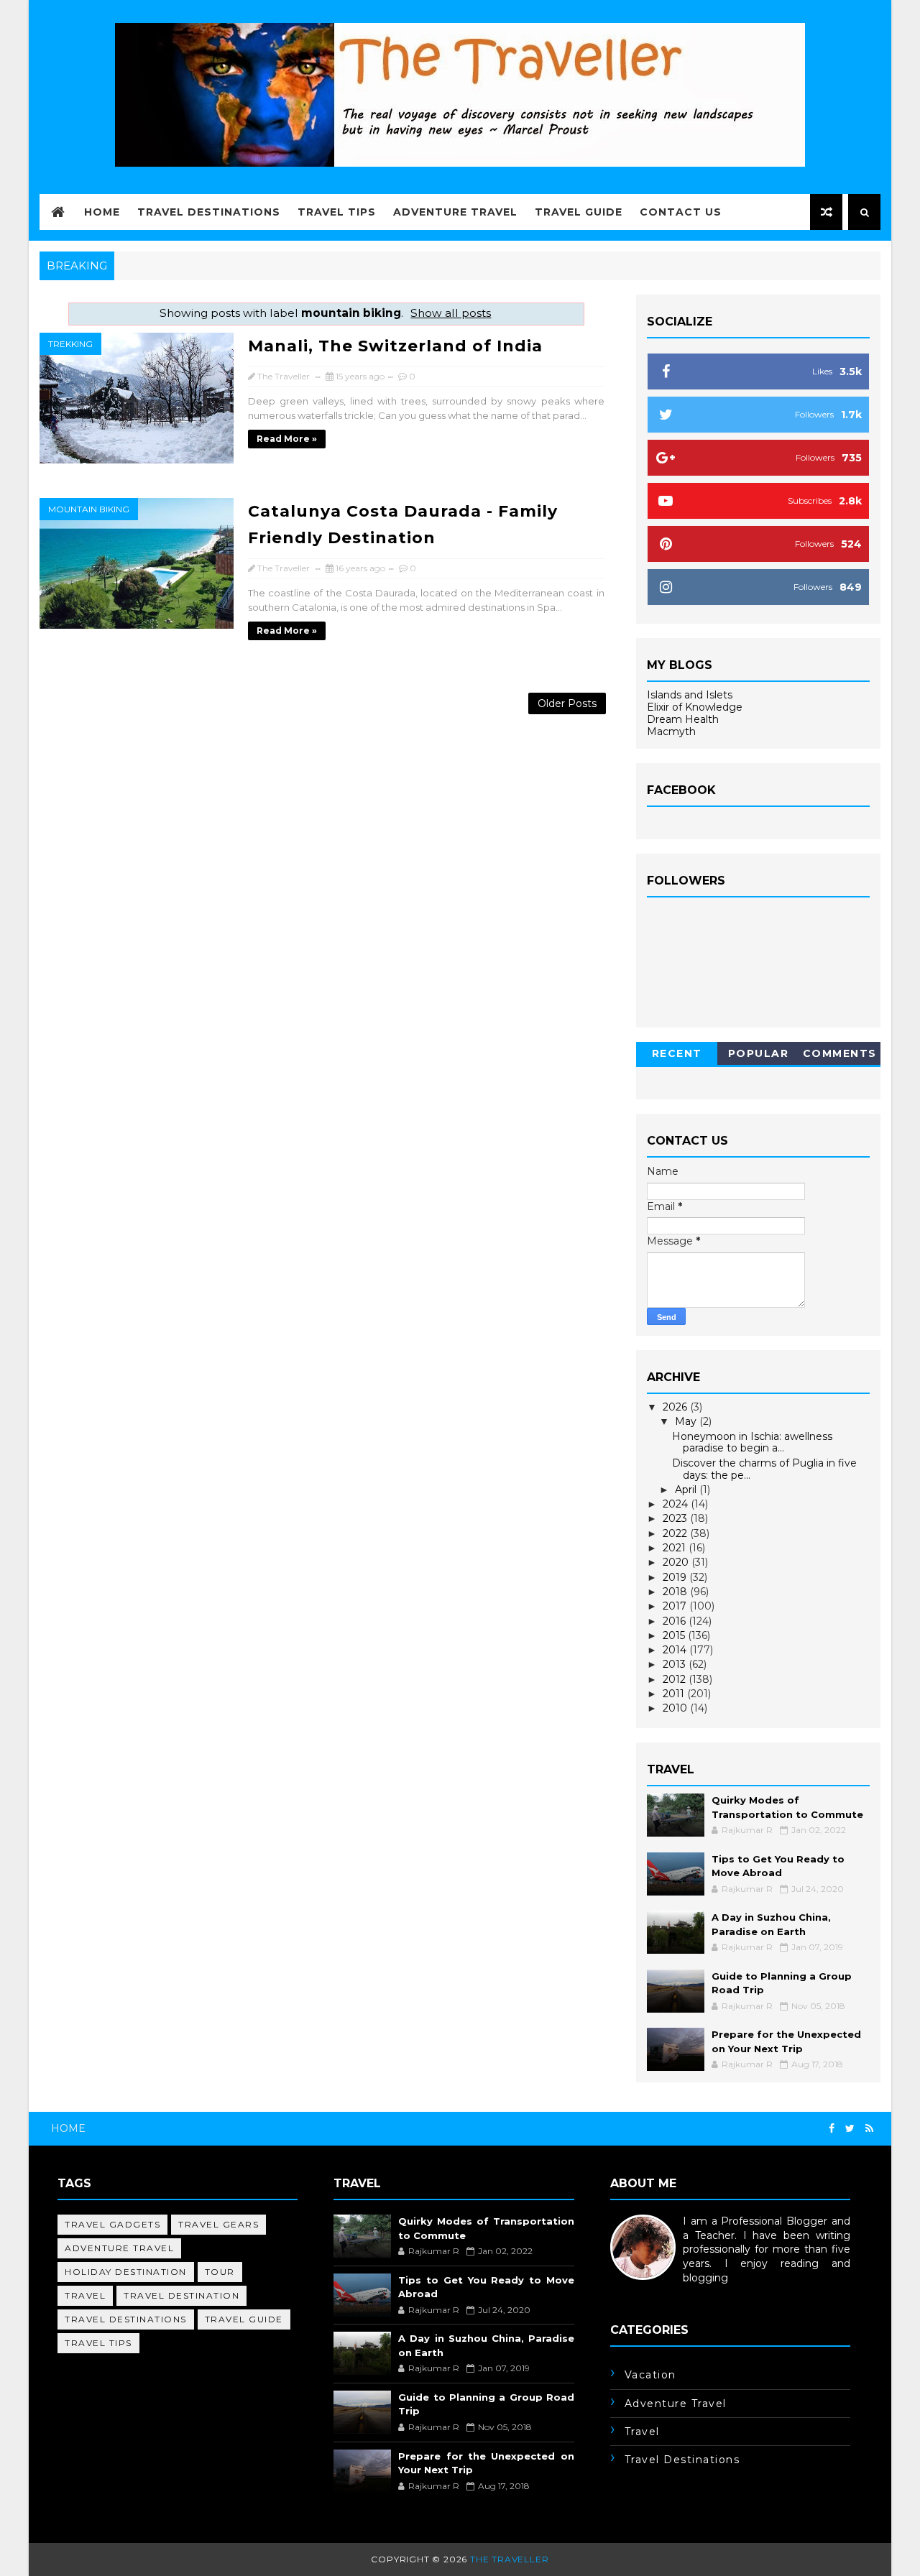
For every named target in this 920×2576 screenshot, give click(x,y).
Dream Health (683, 719)
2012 (676, 1679)
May (687, 1421)
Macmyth (671, 731)
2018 (676, 1592)
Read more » (287, 439)
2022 (676, 1533)
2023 (676, 1518)
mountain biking (89, 509)
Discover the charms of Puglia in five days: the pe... (764, 1469)
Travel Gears (218, 2224)
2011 (675, 1694)
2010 (676, 1708)
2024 (677, 1504)
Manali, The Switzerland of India (395, 346)
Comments (840, 1053)
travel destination (181, 2295)
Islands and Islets (690, 695)
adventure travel (119, 2248)
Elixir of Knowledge (695, 707)
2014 (676, 1650)
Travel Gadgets (112, 2224)
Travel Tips (337, 212)
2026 (676, 1407)
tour (220, 2272)
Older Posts (567, 703)
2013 (676, 1664)
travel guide (244, 2319)
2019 (676, 1577)
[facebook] (832, 2129)
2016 (676, 1621)
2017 (676, 1606)
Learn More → (646, 2291)
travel (85, 2295)
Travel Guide (579, 212)
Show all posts (451, 313)
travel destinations (126, 2319)
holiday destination (126, 2272)
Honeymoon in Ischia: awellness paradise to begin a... (752, 1442)
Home (102, 212)
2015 (675, 1635)
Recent (677, 1053)
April (687, 1490)
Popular (759, 1053)
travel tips (98, 2343)
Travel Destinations (209, 212)
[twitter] (850, 2129)
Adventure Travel (455, 212)
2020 (677, 1562)
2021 (676, 1548)
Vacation (650, 2375)
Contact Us (681, 212)
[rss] (869, 2129)
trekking (70, 344)
